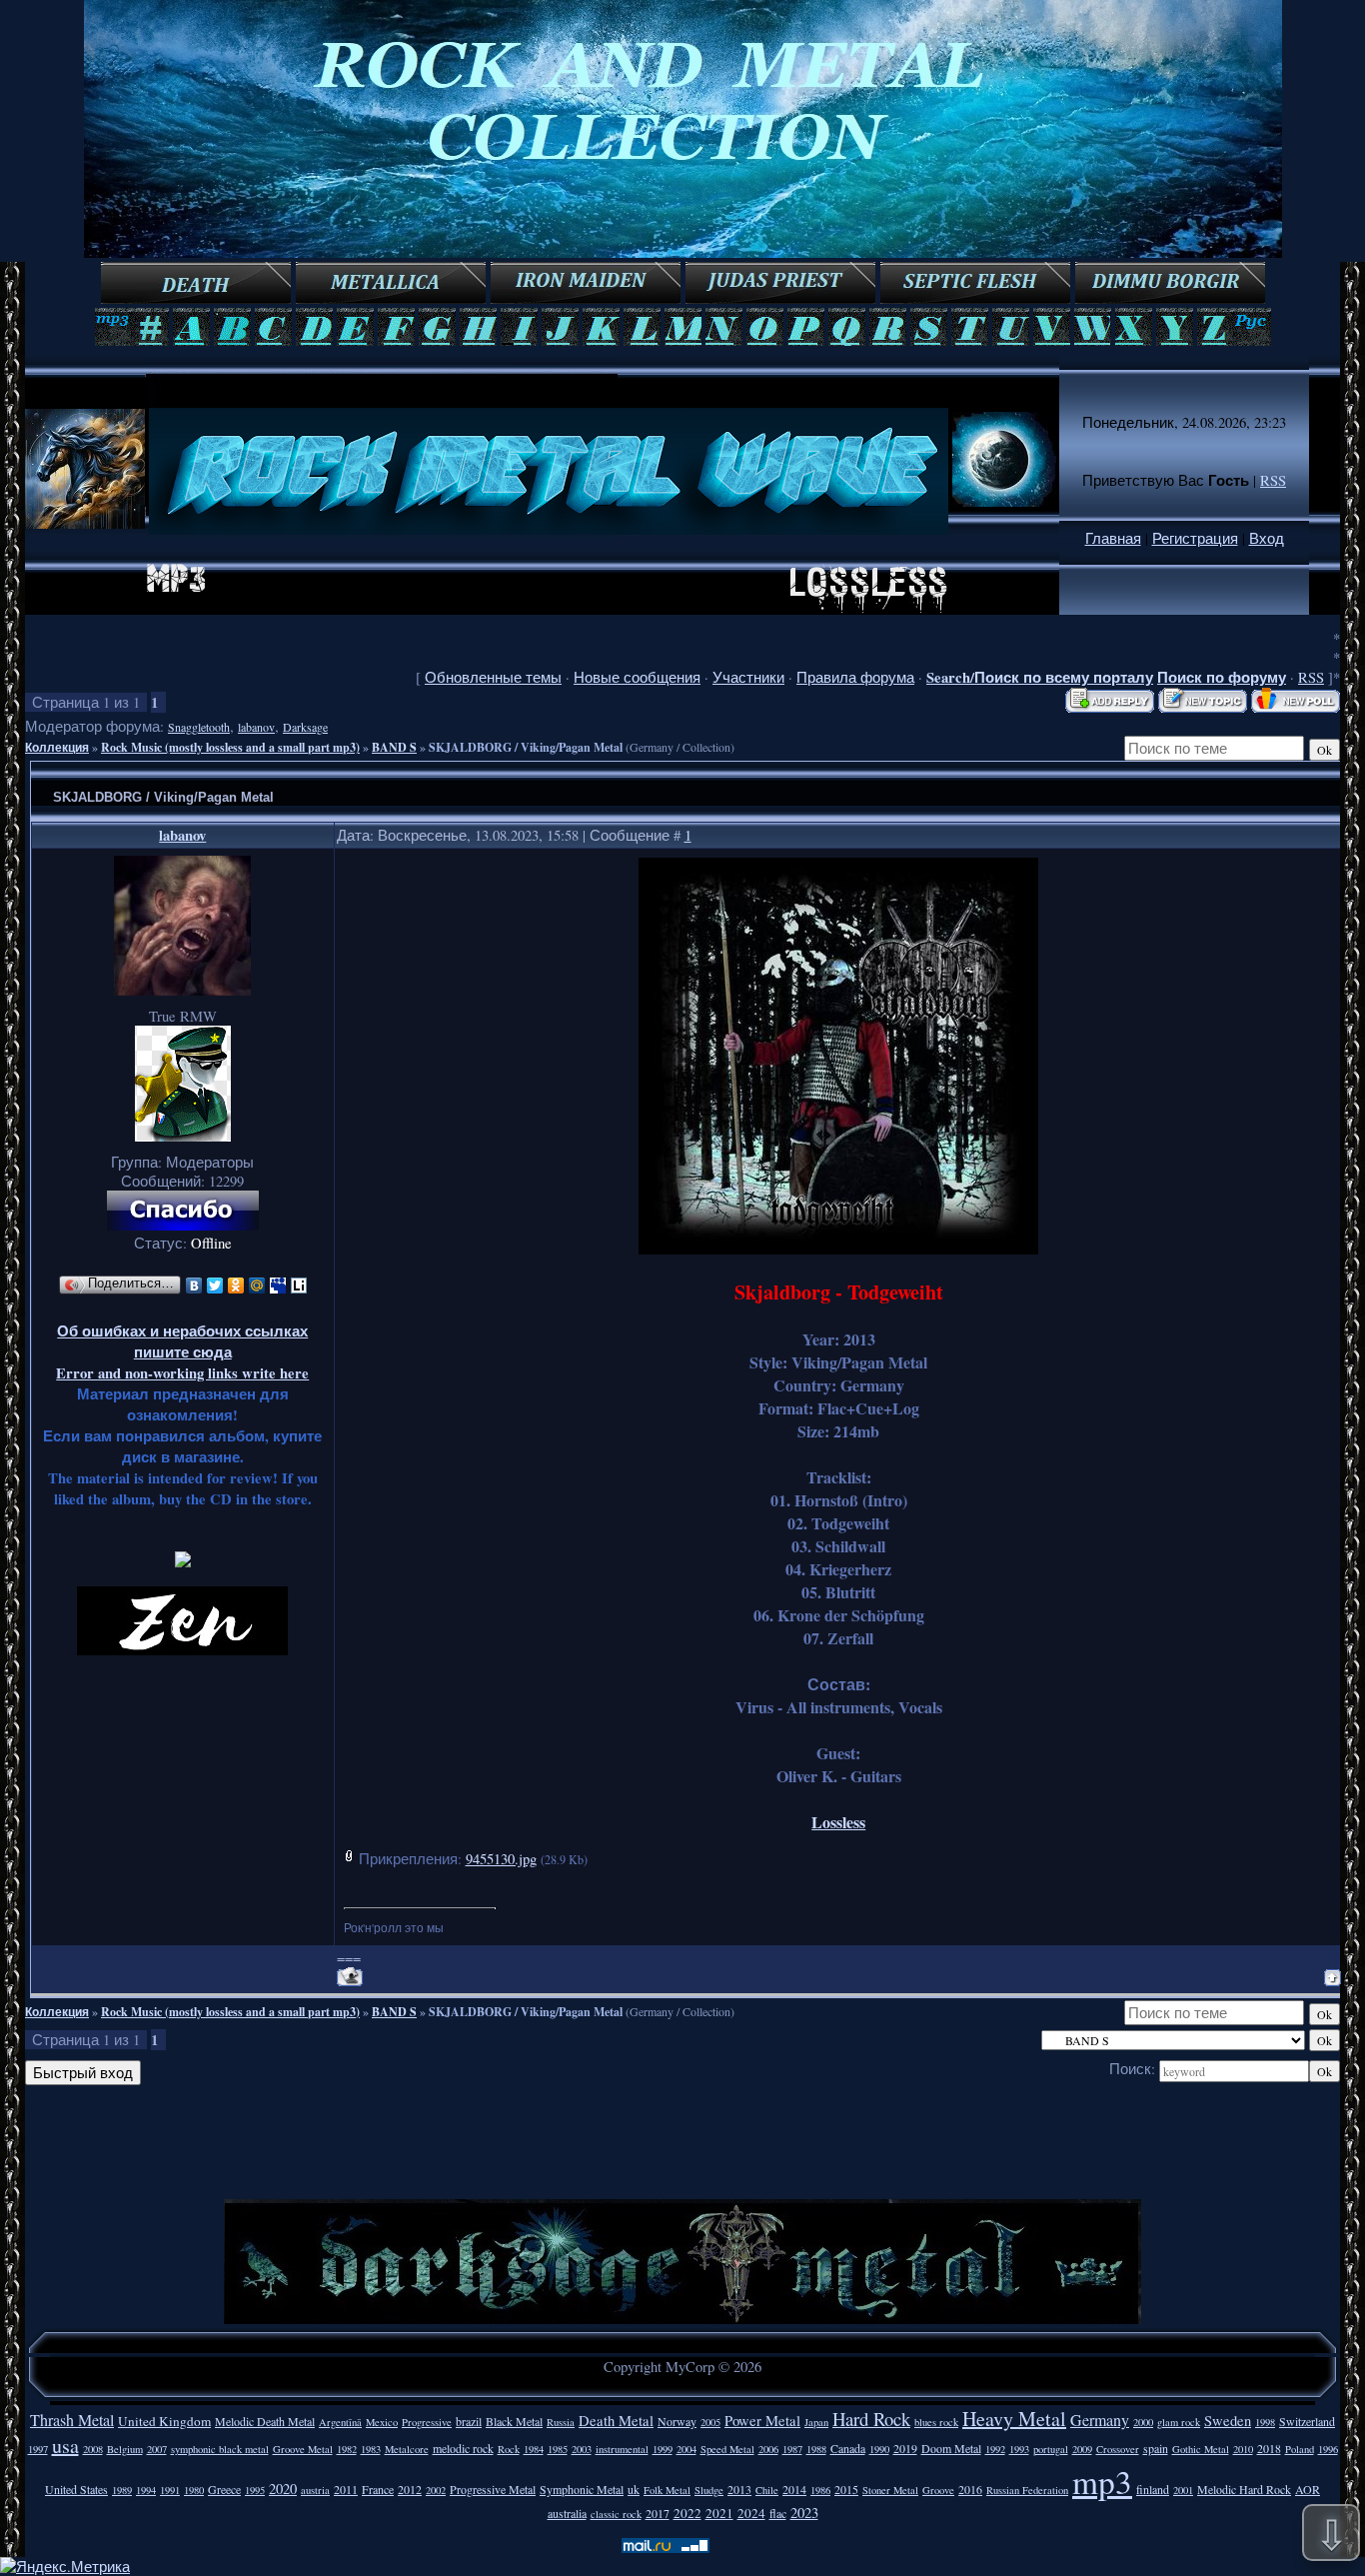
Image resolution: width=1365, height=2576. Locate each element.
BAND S (394, 747)
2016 (970, 2489)
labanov (256, 727)
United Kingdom (164, 2421)
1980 (194, 2490)
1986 (820, 2490)
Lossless (838, 1822)
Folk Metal (667, 2490)
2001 (1183, 2490)
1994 (146, 2490)
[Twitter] (215, 1286)
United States (76, 2489)
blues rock (936, 2422)
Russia (561, 2422)
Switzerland (1307, 2421)
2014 (794, 2489)
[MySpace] (278, 1286)
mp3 (1102, 2481)
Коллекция (57, 747)
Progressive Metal (493, 2489)
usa (65, 2446)
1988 (816, 2449)
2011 (346, 2489)
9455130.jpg (501, 1859)
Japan (816, 2422)
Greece (224, 2489)
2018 (1269, 2448)
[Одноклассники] (236, 1286)
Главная (1113, 538)
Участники (748, 677)
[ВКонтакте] (194, 1286)
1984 (534, 2449)
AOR (1308, 2489)
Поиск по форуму (1222, 677)
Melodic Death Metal (265, 2421)
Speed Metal (727, 2449)
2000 (1143, 2422)
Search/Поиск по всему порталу (1040, 677)
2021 (719, 2513)
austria (315, 2490)
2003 (582, 2449)
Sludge (709, 2490)
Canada (848, 2448)
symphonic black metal (220, 2449)
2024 (751, 2513)
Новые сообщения (637, 677)
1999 (663, 2449)
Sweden (1228, 2421)
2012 (410, 2489)
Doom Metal (951, 2448)
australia (567, 2513)
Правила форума (855, 677)
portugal (1051, 2449)
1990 (879, 2449)
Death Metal (616, 2421)
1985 (558, 2449)
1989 (122, 2490)
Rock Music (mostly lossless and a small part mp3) (230, 747)
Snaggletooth (199, 727)
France (378, 2489)
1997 (38, 2449)
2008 (93, 2449)
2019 (905, 2448)
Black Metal (514, 2421)
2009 (1082, 2449)
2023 (804, 2513)
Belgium (125, 2449)
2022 (687, 2513)
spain (1156, 2448)
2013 (739, 2489)
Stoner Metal (890, 2490)
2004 (686, 2449)
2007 (157, 2449)
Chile (767, 2490)
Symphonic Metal (582, 2489)
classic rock (616, 2514)
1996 (1328, 2449)
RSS (1273, 480)
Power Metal (762, 2421)
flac (778, 2513)
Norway (677, 2421)
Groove (938, 2490)
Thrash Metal (72, 2420)
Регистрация (1195, 538)
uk (634, 2489)
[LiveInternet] (299, 1286)
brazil (469, 2421)
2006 (768, 2449)
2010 (1243, 2449)
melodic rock (463, 2448)
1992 (995, 2449)
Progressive (427, 2422)
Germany (1100, 2420)
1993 (1019, 2449)
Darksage (305, 727)
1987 (792, 2449)
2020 (283, 2489)
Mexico (382, 2422)
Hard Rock (871, 2419)
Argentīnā (340, 2422)
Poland (1300, 2449)
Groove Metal (303, 2449)
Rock (509, 2449)
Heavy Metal (1014, 2419)
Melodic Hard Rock (1244, 2489)
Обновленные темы (493, 677)
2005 (710, 2422)
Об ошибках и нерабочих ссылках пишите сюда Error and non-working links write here (182, 1352)
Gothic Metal (1201, 2449)
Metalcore (407, 2449)
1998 (1265, 2422)
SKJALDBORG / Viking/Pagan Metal (526, 747)
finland (1153, 2489)
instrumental (622, 2449)
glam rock (1179, 2422)
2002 (436, 2490)
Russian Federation (1027, 2490)
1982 (347, 2449)
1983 (371, 2449)
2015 (846, 2489)
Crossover (1118, 2449)
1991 (170, 2490)
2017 (658, 2513)
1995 (255, 2490)
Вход (1267, 538)
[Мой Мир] (257, 1286)
